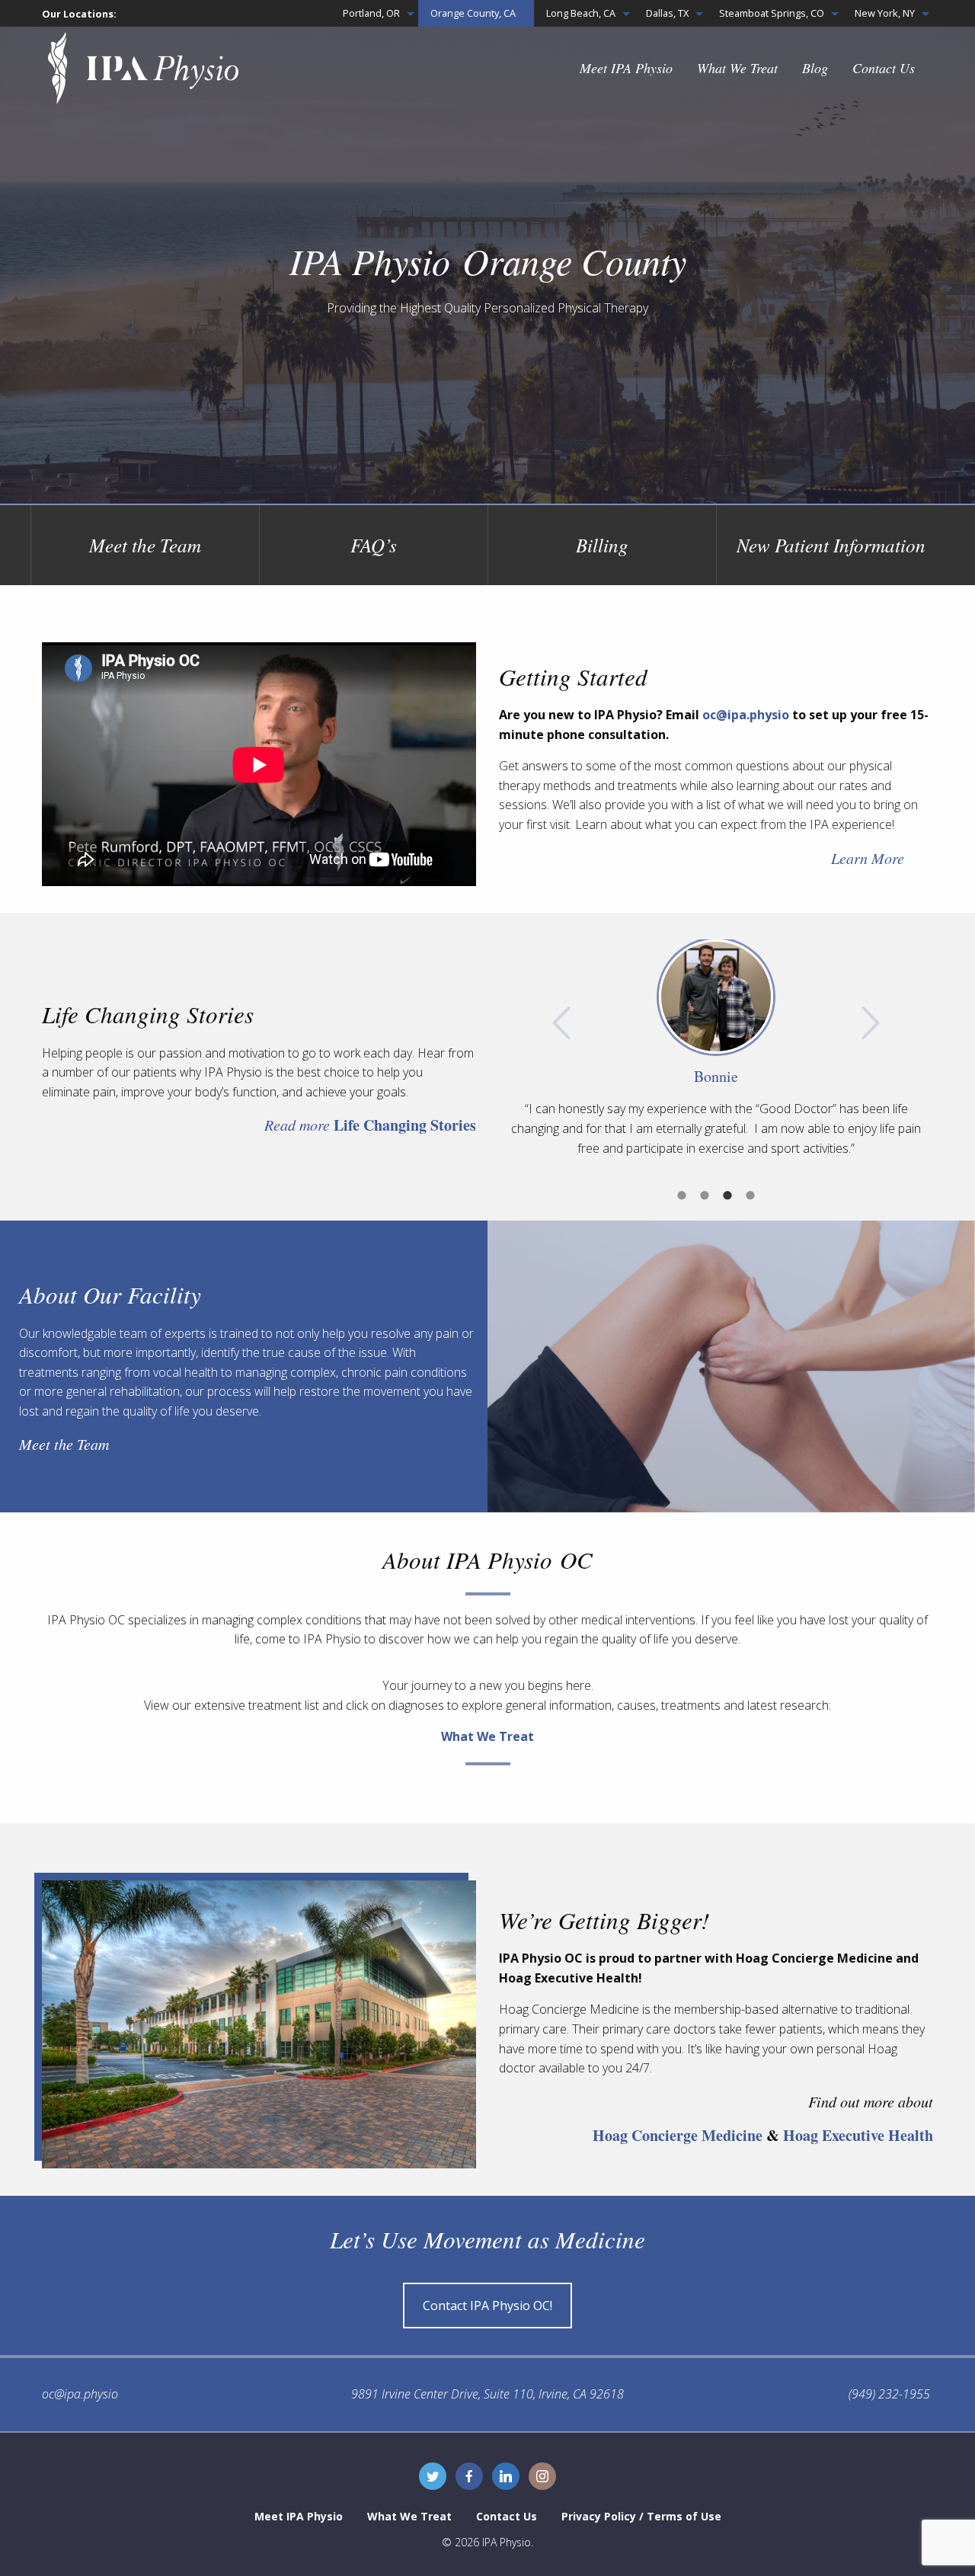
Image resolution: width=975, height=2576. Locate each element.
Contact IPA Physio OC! (487, 2306)
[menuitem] (374, 13)
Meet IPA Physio (626, 68)
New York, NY (885, 13)
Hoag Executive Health (858, 2135)
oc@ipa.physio (746, 715)
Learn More (868, 858)
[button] (561, 1023)
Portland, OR (371, 13)
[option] (716, 1049)
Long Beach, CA (581, 13)
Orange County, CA (473, 13)
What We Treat (737, 68)
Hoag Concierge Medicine (678, 2135)
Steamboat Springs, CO (772, 13)
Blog (815, 68)
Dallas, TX (667, 13)
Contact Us (884, 68)
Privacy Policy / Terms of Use (641, 2516)
